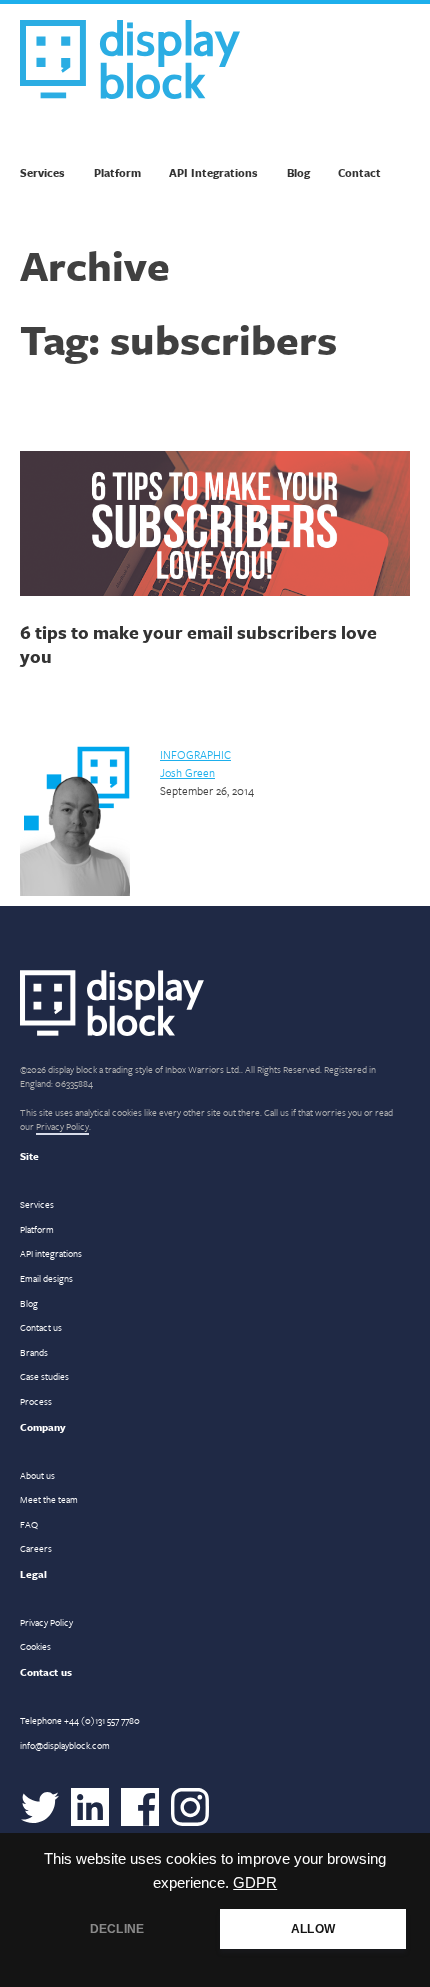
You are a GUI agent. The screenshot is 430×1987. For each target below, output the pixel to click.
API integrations (51, 1253)
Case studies (44, 1376)
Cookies (35, 1646)
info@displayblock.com (65, 1745)
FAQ (29, 1524)
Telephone (80, 1720)
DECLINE (117, 1929)
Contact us (41, 1327)
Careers (36, 1548)
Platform (117, 172)
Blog (298, 172)
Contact (359, 172)
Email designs (46, 1278)
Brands (34, 1352)
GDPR (255, 1883)
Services (42, 172)
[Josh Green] (75, 892)
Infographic (195, 754)
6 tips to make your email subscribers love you (198, 644)
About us (37, 1475)
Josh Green (187, 772)
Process (36, 1401)
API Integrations (213, 172)
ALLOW (313, 1929)
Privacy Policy (62, 1126)
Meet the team (49, 1499)
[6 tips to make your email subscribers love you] (215, 526)
